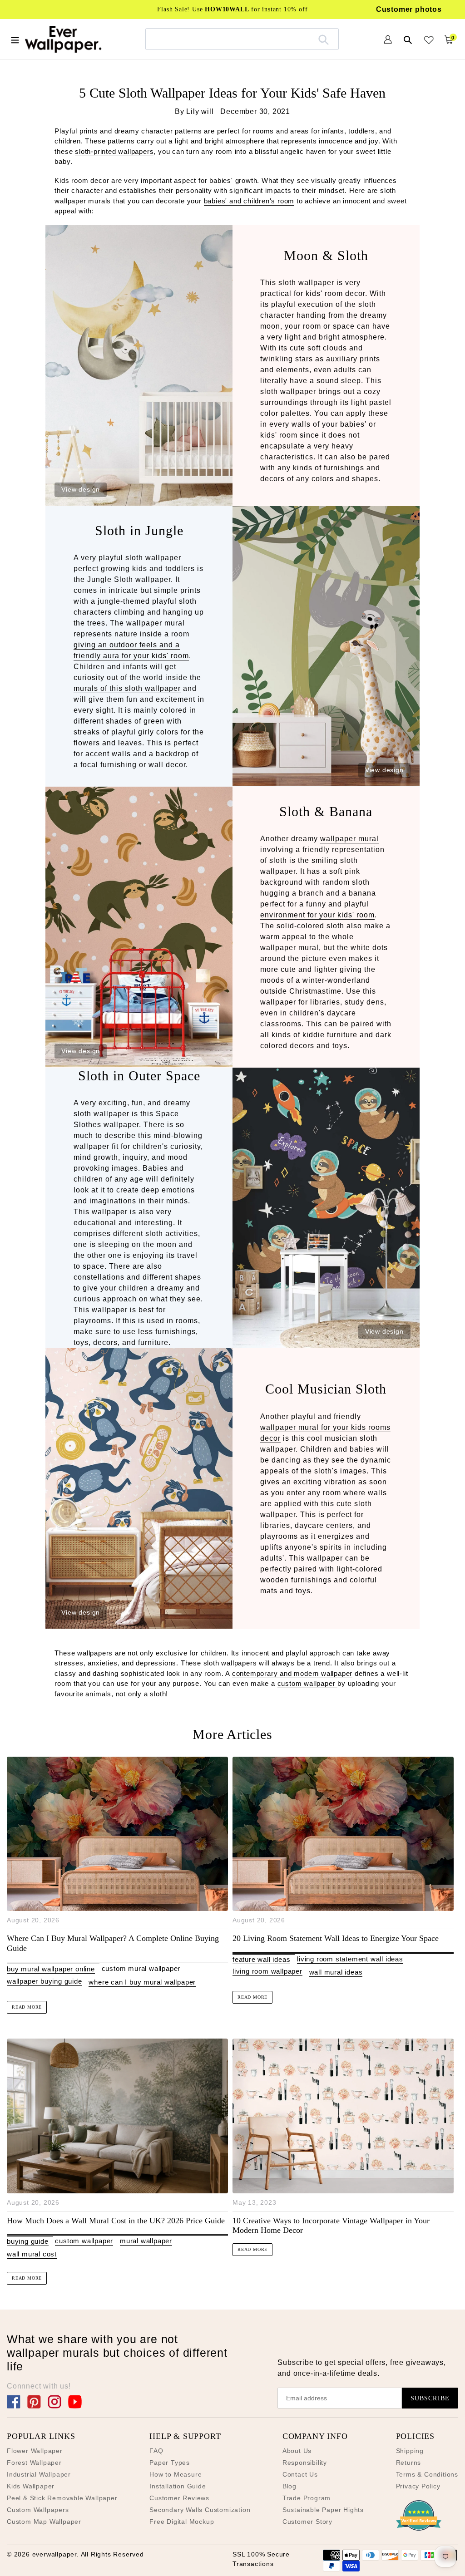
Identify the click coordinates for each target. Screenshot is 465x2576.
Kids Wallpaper (31, 2486)
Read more (27, 2007)
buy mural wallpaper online (51, 1969)
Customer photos (409, 9)
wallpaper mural (349, 839)
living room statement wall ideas (350, 1959)
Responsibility (305, 2463)
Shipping (410, 2451)
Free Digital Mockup (182, 2522)
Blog (289, 2486)
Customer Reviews (179, 2498)
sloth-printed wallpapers (114, 151)
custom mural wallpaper (141, 1968)
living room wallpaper (267, 1971)
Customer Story (307, 2522)
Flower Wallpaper (35, 2451)
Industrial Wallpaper (39, 2474)
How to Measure (176, 2474)
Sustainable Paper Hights (323, 2510)
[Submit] (324, 39)
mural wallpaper (146, 2241)
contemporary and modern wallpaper (292, 1673)
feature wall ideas (261, 1959)
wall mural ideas (336, 1972)
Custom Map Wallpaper (44, 2522)
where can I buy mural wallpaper (142, 1982)
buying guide (28, 2241)
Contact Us (300, 2474)
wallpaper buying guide (45, 1981)
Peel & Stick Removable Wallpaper (62, 2498)
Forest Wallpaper (34, 2463)
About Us (297, 2451)
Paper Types (170, 2463)
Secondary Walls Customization (200, 2510)
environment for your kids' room (317, 915)
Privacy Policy (418, 2486)
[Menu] (15, 39)
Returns (409, 2463)
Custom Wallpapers (38, 2510)
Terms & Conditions (427, 2474)
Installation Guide (178, 2486)
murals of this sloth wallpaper (127, 688)
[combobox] (242, 39)
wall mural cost (32, 2254)
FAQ (156, 2451)
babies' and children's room (249, 201)
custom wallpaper (308, 1683)
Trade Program (307, 2498)
